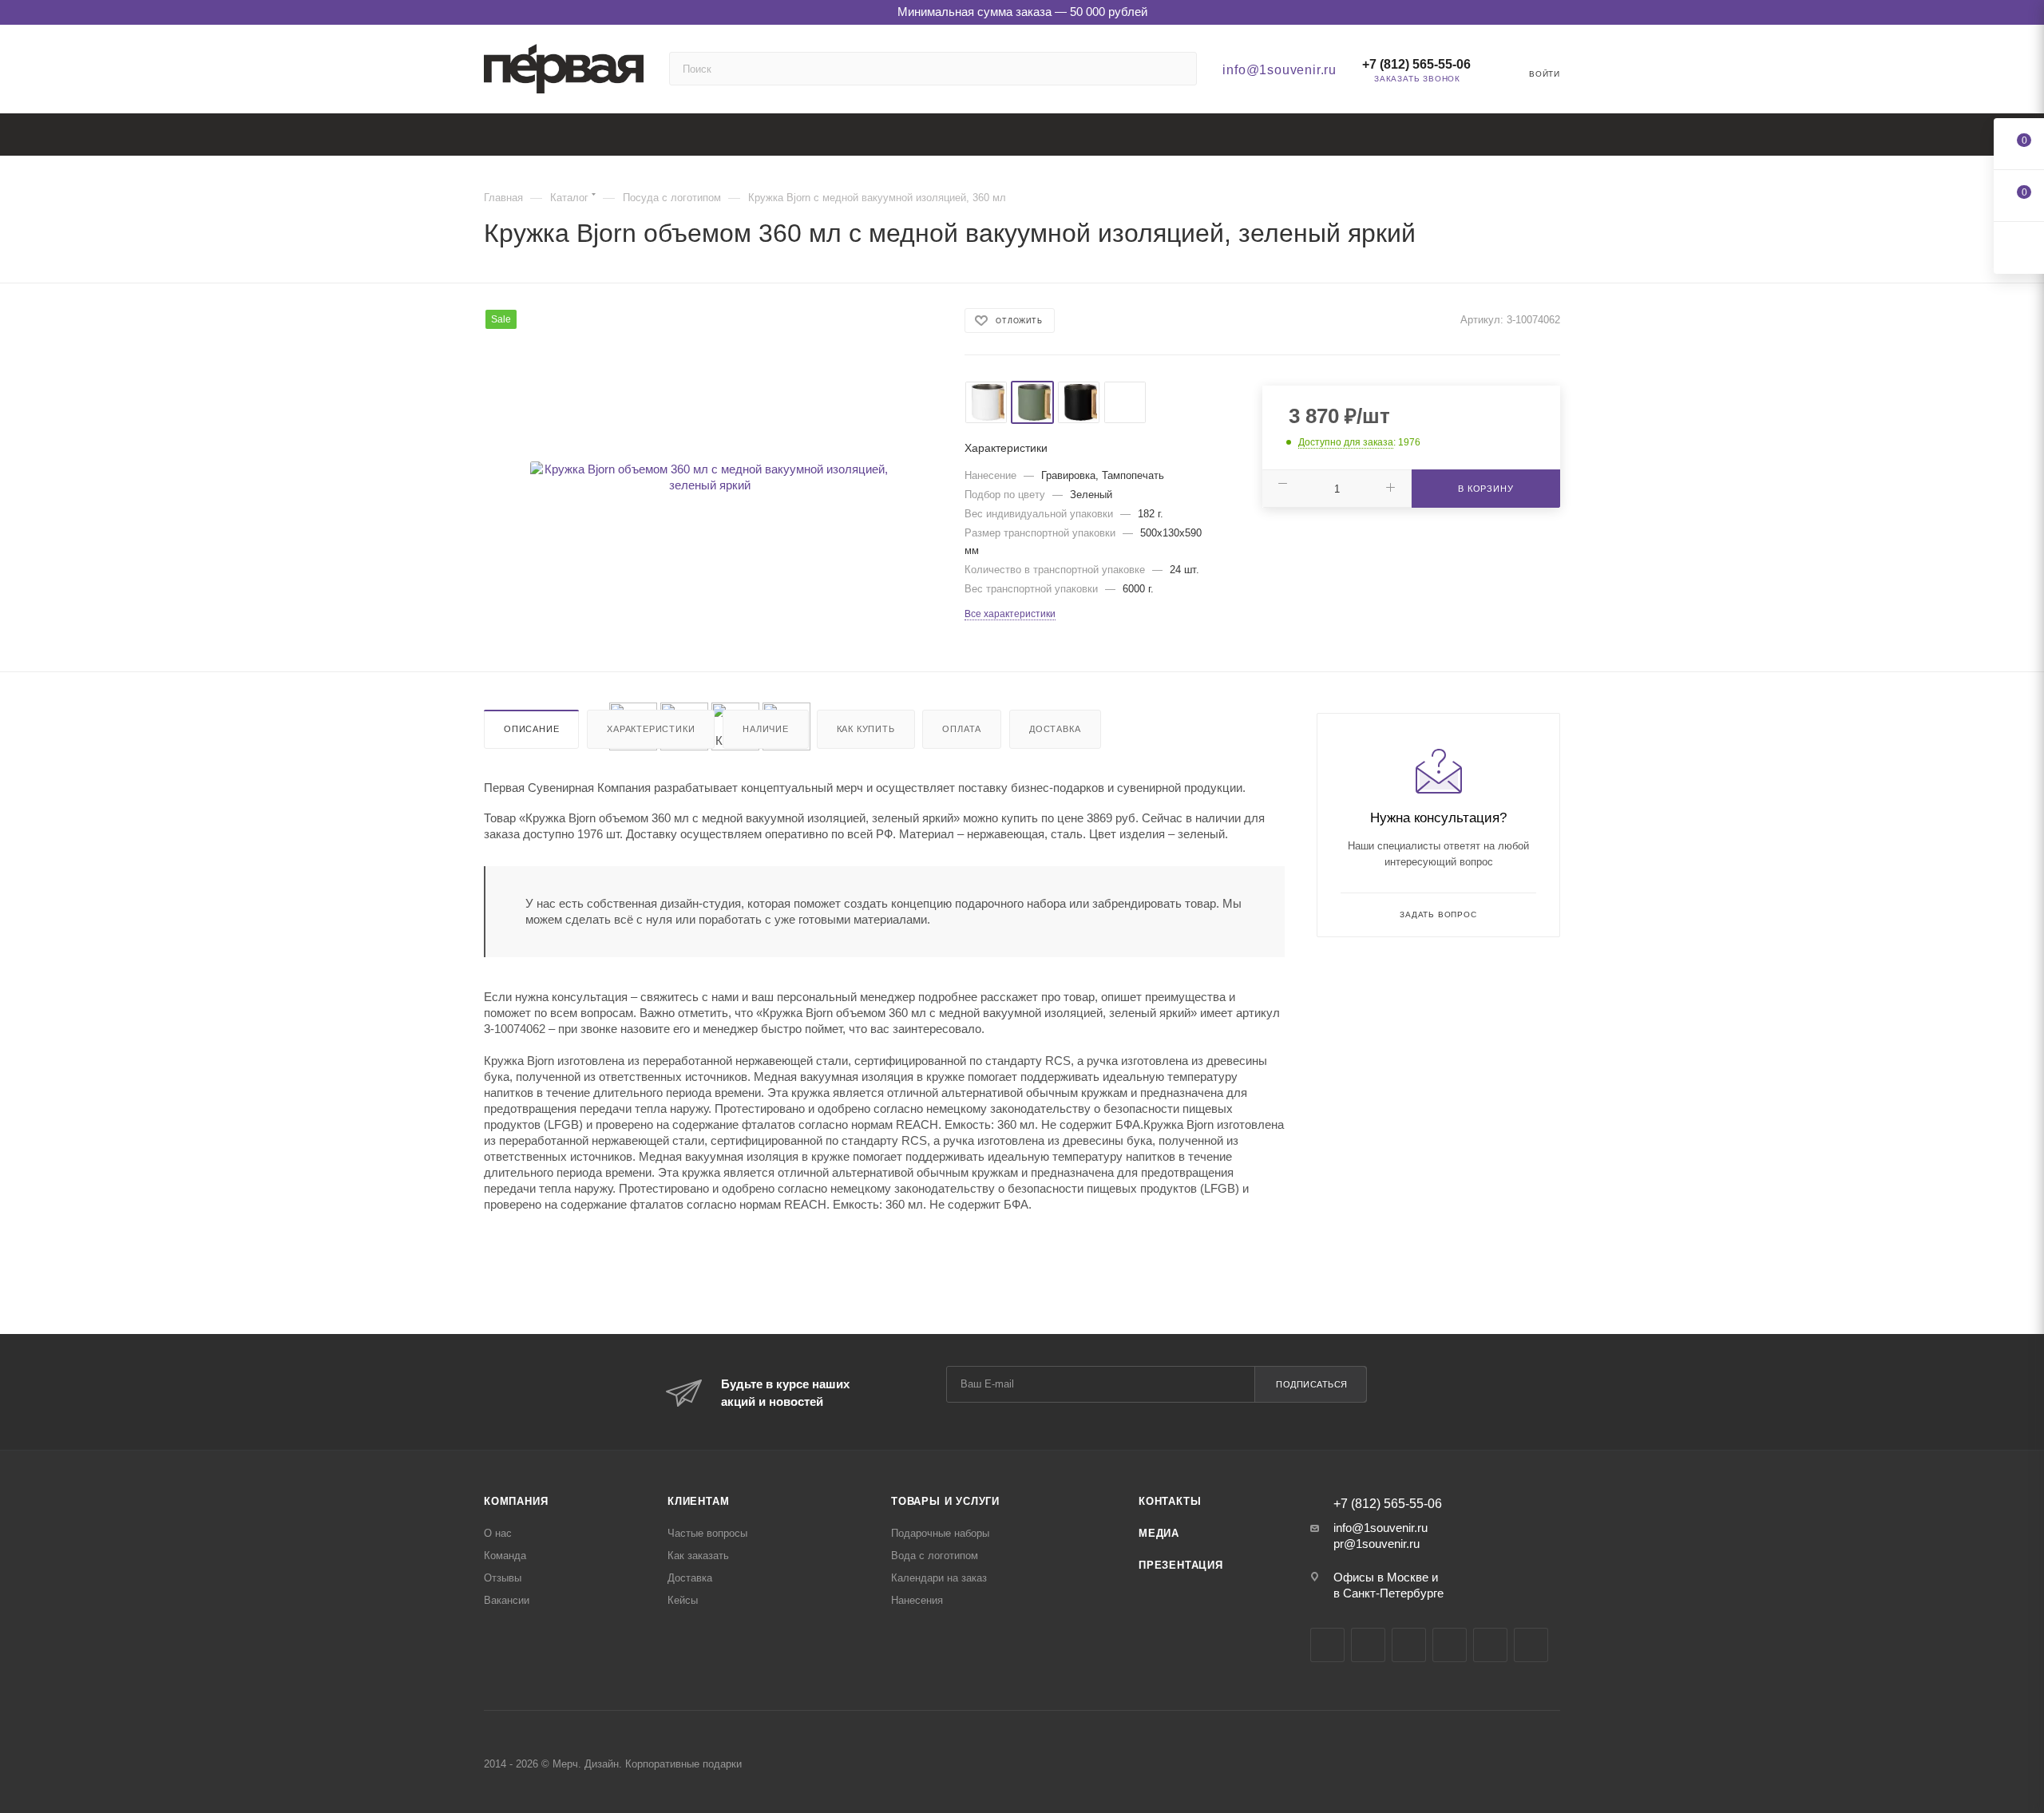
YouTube (1409, 1645)
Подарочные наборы (940, 1533)
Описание (531, 729)
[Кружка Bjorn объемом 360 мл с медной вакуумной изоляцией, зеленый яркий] (710, 477)
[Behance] (1450, 1645)
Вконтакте (1327, 1645)
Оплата (962, 729)
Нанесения (917, 1600)
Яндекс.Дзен (1490, 1645)
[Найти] (1177, 69)
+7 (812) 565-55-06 (1416, 64)
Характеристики (651, 729)
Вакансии (507, 1600)
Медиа (1159, 1533)
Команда (505, 1556)
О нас (498, 1533)
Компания (516, 1501)
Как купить (866, 729)
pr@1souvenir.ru (1377, 1544)
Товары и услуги (945, 1501)
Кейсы (683, 1600)
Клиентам (698, 1501)
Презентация (1181, 1565)
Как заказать (698, 1556)
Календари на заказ (939, 1578)
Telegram (1368, 1645)
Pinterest (1531, 1645)
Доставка (1055, 729)
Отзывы (503, 1578)
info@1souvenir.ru (1279, 70)
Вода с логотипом (935, 1556)
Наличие (766, 729)
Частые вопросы (707, 1533)
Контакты (1170, 1501)
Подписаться (1312, 1384)
